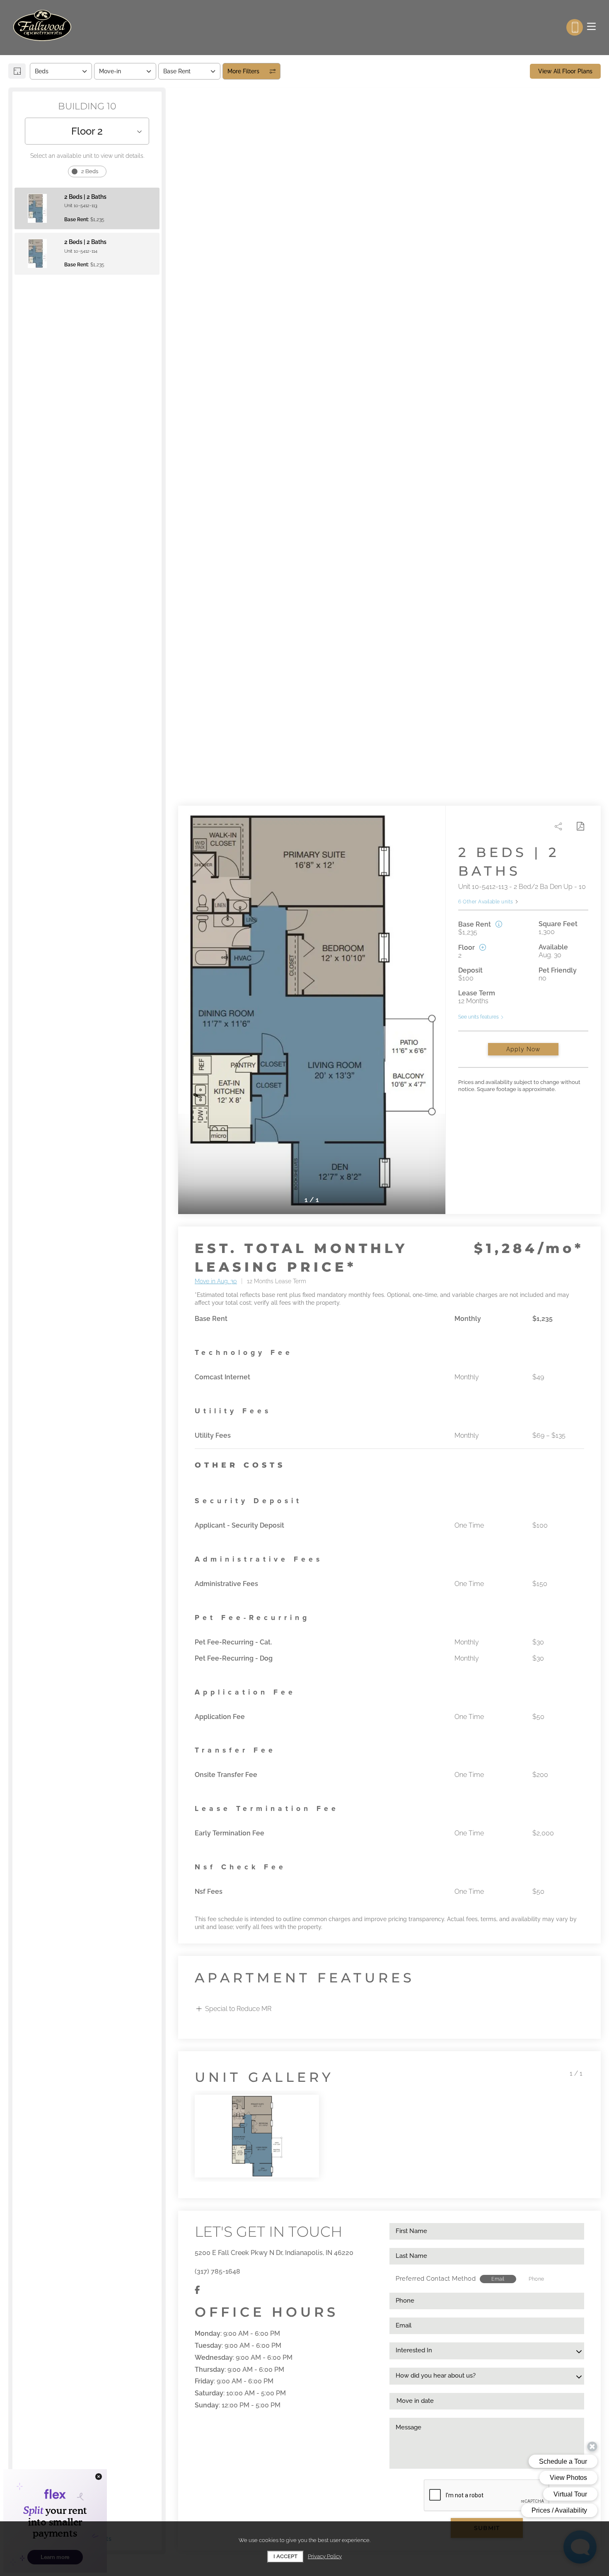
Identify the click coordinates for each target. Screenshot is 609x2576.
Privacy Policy (325, 2556)
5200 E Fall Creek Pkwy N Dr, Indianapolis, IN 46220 (274, 2253)
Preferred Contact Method (436, 2279)
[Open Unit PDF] (580, 826)
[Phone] (575, 27)
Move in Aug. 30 (216, 1281)
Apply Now (523, 1049)
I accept (285, 2556)
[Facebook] (197, 2290)
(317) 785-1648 (217, 2271)
